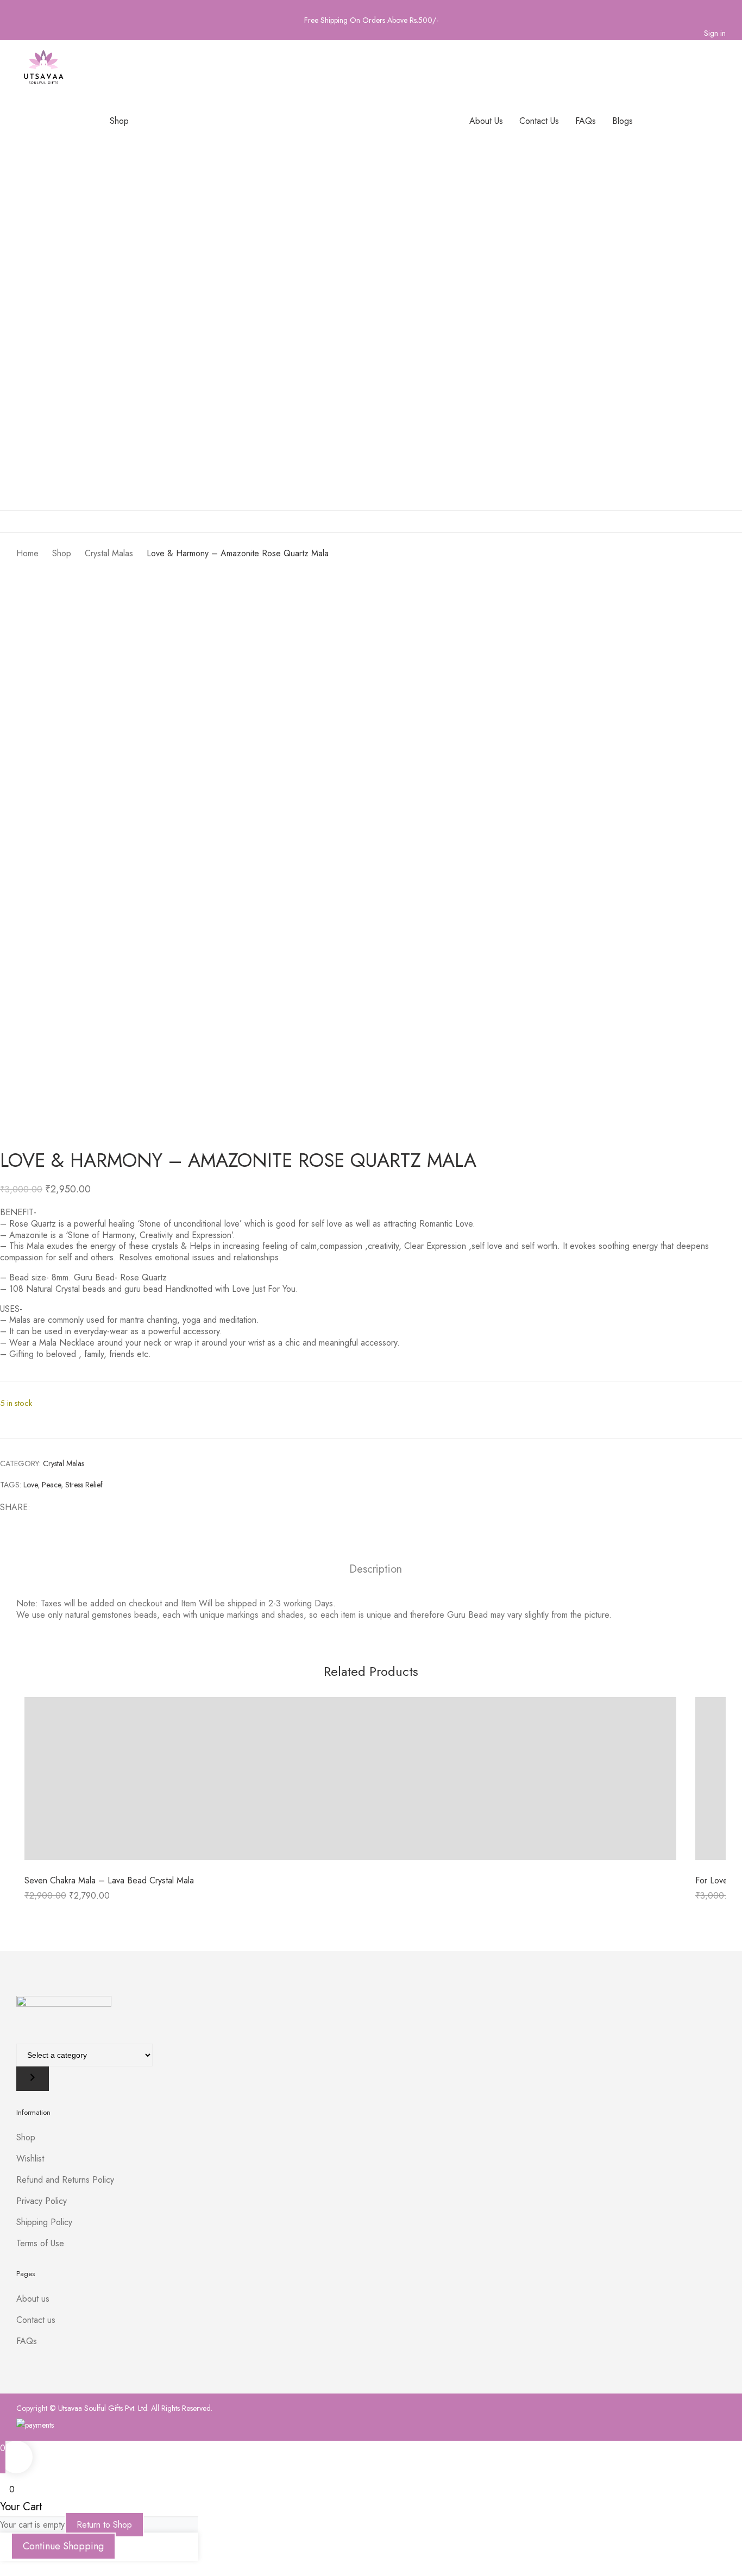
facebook (21, 5)
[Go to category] (33, 2079)
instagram (37, 5)
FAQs (27, 2341)
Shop (26, 2137)
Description (376, 1570)
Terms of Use (40, 2243)
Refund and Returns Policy (65, 2180)
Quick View (351, 1781)
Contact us (36, 2320)
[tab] (376, 1571)
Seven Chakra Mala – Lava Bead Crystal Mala (109, 1880)
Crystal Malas (64, 1463)
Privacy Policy (42, 2201)
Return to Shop (104, 2525)
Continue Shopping (63, 2546)
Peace (51, 1485)
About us (33, 2299)
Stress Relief (84, 1485)
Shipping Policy (44, 2222)
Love (30, 1485)
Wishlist (30, 2159)
